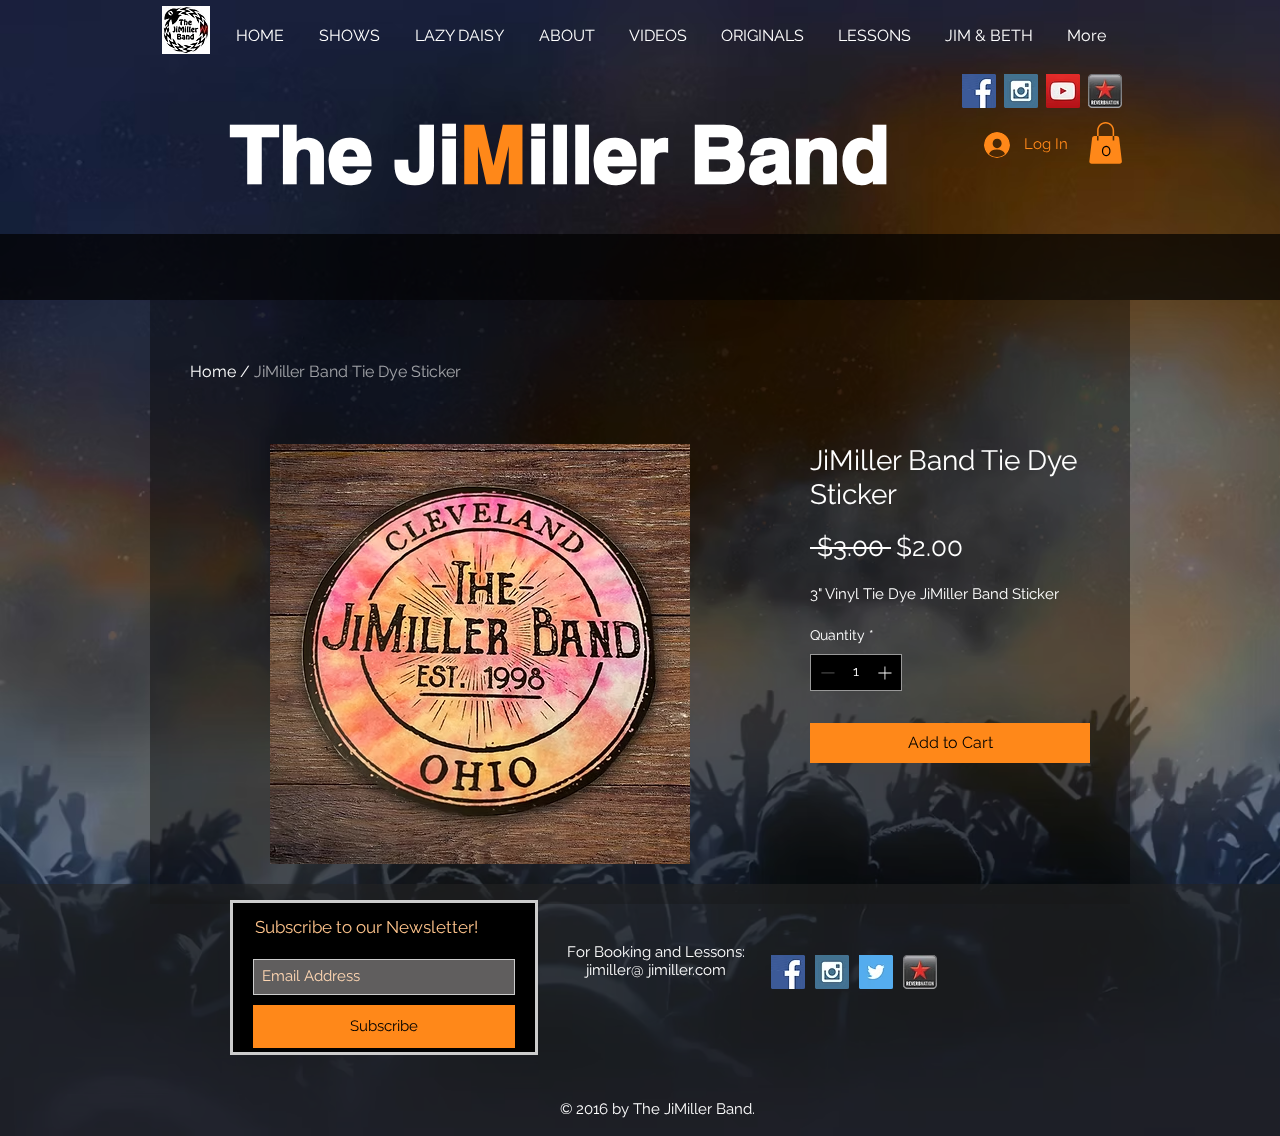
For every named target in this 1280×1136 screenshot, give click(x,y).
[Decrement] (825, 672)
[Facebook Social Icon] (979, 91)
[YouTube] (1063, 91)
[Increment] (886, 672)
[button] (1105, 143)
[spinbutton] (856, 672)
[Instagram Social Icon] (1021, 91)
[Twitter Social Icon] (876, 972)
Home (213, 371)
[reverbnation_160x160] (1105, 91)
